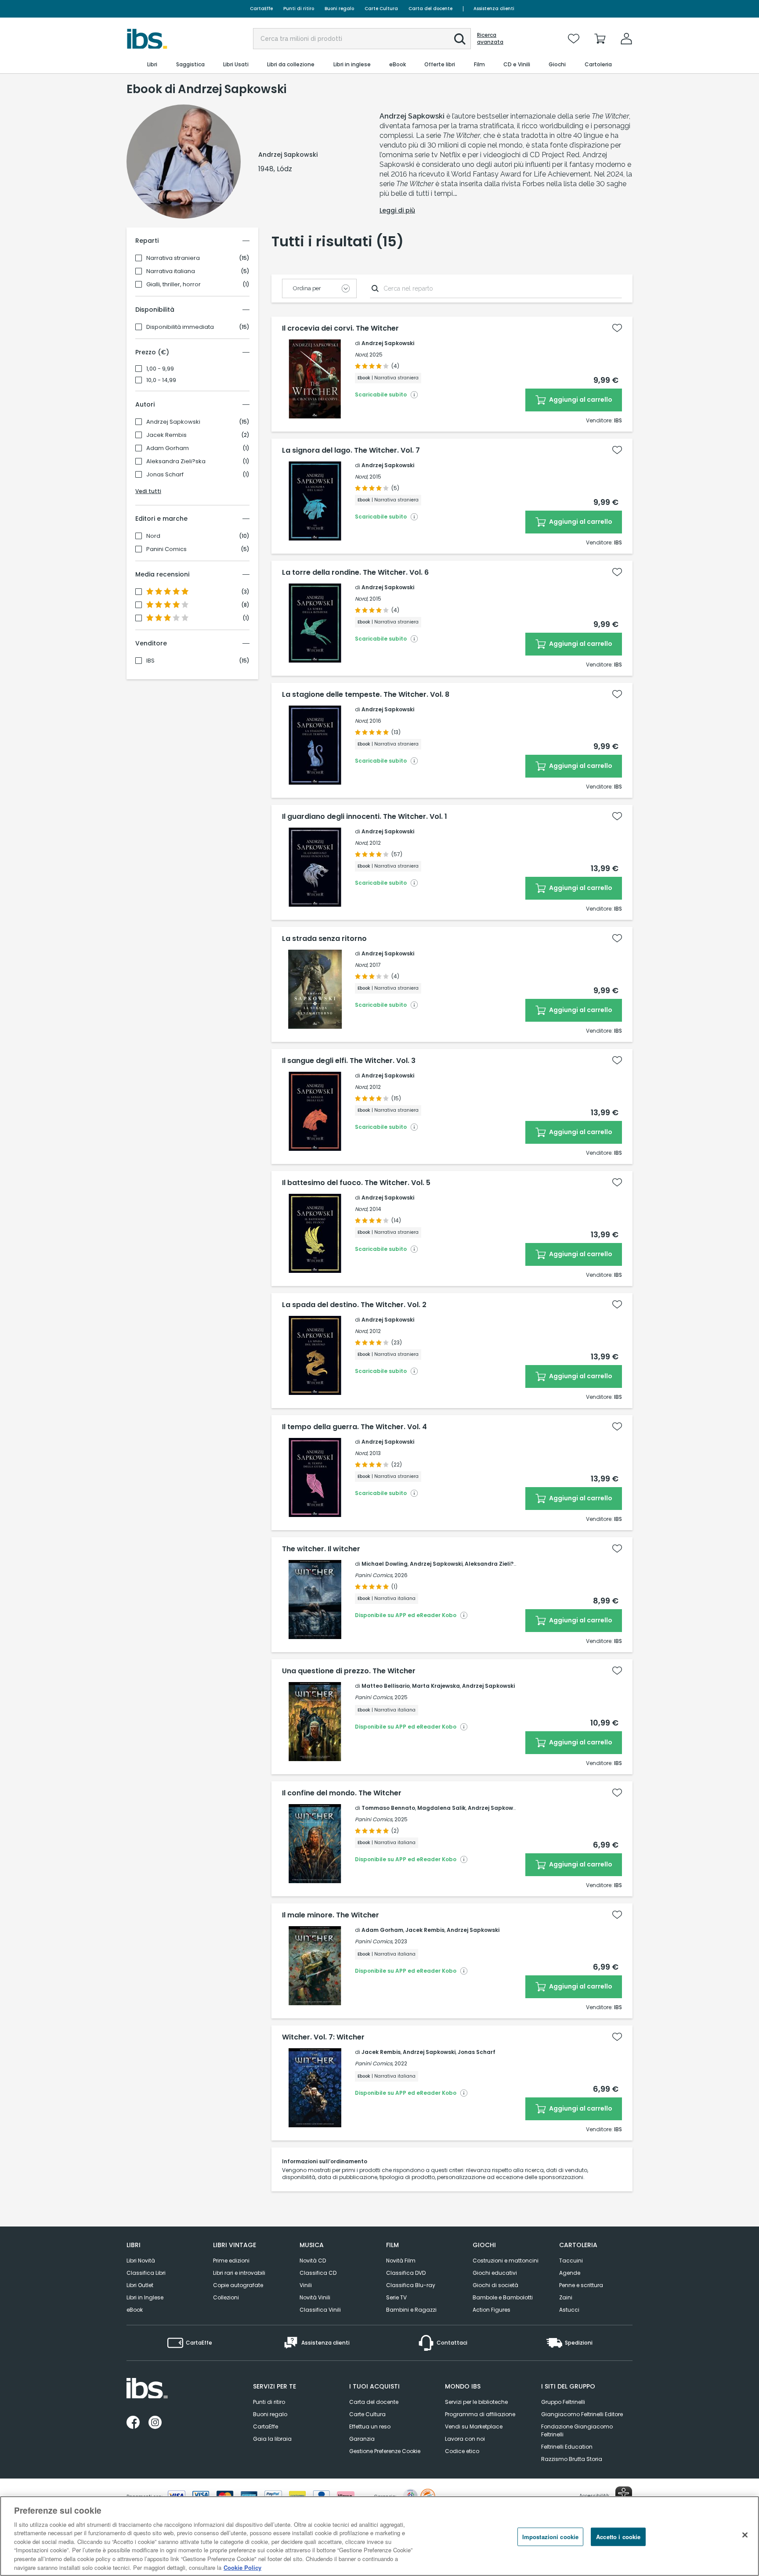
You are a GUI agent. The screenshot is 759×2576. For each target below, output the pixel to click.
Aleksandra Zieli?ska (176, 461)
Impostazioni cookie (550, 2537)
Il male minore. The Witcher (331, 1915)
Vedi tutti (148, 491)
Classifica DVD (406, 2273)
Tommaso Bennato (388, 1808)
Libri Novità (141, 2261)
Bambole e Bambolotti (503, 2297)
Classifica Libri (146, 2273)
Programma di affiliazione (480, 2414)
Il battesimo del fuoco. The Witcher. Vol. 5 (356, 1183)
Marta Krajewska (436, 1686)
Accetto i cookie (618, 2537)
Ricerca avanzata (490, 39)
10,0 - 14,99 (161, 380)
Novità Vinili (315, 2297)
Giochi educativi (495, 2273)
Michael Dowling (385, 1564)
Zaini (566, 2297)
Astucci (569, 2310)
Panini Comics (166, 549)
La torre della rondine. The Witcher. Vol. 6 (355, 573)
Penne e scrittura (581, 2285)
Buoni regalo (339, 9)
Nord (153, 536)
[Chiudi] (745, 2535)
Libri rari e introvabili (239, 2273)
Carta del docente (430, 9)
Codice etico (462, 2451)
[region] (379, 2536)
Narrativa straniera (173, 258)
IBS (150, 661)
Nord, (361, 355)
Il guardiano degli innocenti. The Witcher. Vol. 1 (365, 817)
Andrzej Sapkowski (173, 422)
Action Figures (492, 2310)
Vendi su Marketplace (474, 2426)
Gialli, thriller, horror (173, 285)
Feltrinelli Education (567, 2447)
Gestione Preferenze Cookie (385, 2451)
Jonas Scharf (165, 475)
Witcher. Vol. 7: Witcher (323, 2037)
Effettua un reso (370, 2426)
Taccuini (571, 2261)
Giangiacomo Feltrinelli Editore (582, 2414)
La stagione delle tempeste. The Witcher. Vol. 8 (366, 695)
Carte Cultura (381, 9)
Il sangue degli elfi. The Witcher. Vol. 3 (349, 1061)
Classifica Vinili (320, 2310)
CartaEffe (261, 9)
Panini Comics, (374, 1575)
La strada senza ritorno (324, 939)
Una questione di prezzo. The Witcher (349, 1671)
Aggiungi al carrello (580, 400)
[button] (460, 39)
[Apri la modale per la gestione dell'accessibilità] (624, 2495)
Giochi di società (495, 2285)
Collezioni (226, 2297)
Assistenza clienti (494, 9)
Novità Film (401, 2261)
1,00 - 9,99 (160, 369)
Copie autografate (238, 2285)
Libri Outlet (140, 2285)
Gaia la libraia (272, 2439)
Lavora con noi (465, 2439)
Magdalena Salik (441, 1808)
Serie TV (396, 2297)
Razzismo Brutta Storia (572, 2459)
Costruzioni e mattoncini (506, 2261)
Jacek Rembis (166, 435)
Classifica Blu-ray (411, 2285)
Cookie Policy (242, 2567)
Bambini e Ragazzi (411, 2310)
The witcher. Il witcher (321, 1549)
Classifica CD (318, 2273)
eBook (135, 2310)
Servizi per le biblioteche (476, 2402)
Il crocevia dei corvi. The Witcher (340, 328)
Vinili (306, 2285)
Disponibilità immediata (180, 327)
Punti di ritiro (299, 9)
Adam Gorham (168, 448)
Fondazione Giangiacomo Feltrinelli (577, 2430)
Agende (570, 2273)
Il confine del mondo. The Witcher (342, 1793)
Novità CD (313, 2261)
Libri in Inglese (145, 2297)
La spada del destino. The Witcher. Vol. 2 (354, 1305)
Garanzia (362, 2439)
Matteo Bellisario (386, 1686)
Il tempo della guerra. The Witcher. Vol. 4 (354, 1427)
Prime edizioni (231, 2261)
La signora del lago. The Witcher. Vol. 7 (351, 450)
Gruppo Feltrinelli (563, 2402)
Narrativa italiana (171, 271)
